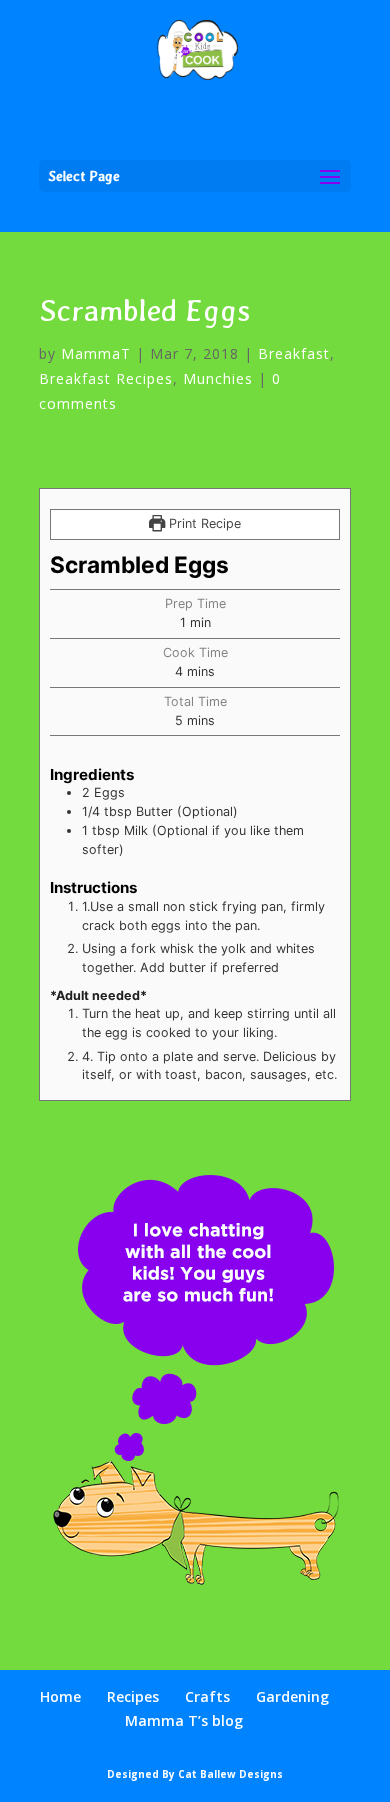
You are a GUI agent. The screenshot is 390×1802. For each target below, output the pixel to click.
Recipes (133, 1696)
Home (60, 1696)
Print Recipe (203, 523)
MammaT (96, 353)
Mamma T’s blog (184, 1720)
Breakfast (294, 353)
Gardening (292, 1696)
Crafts (207, 1696)
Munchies (218, 378)
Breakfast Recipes (106, 378)
